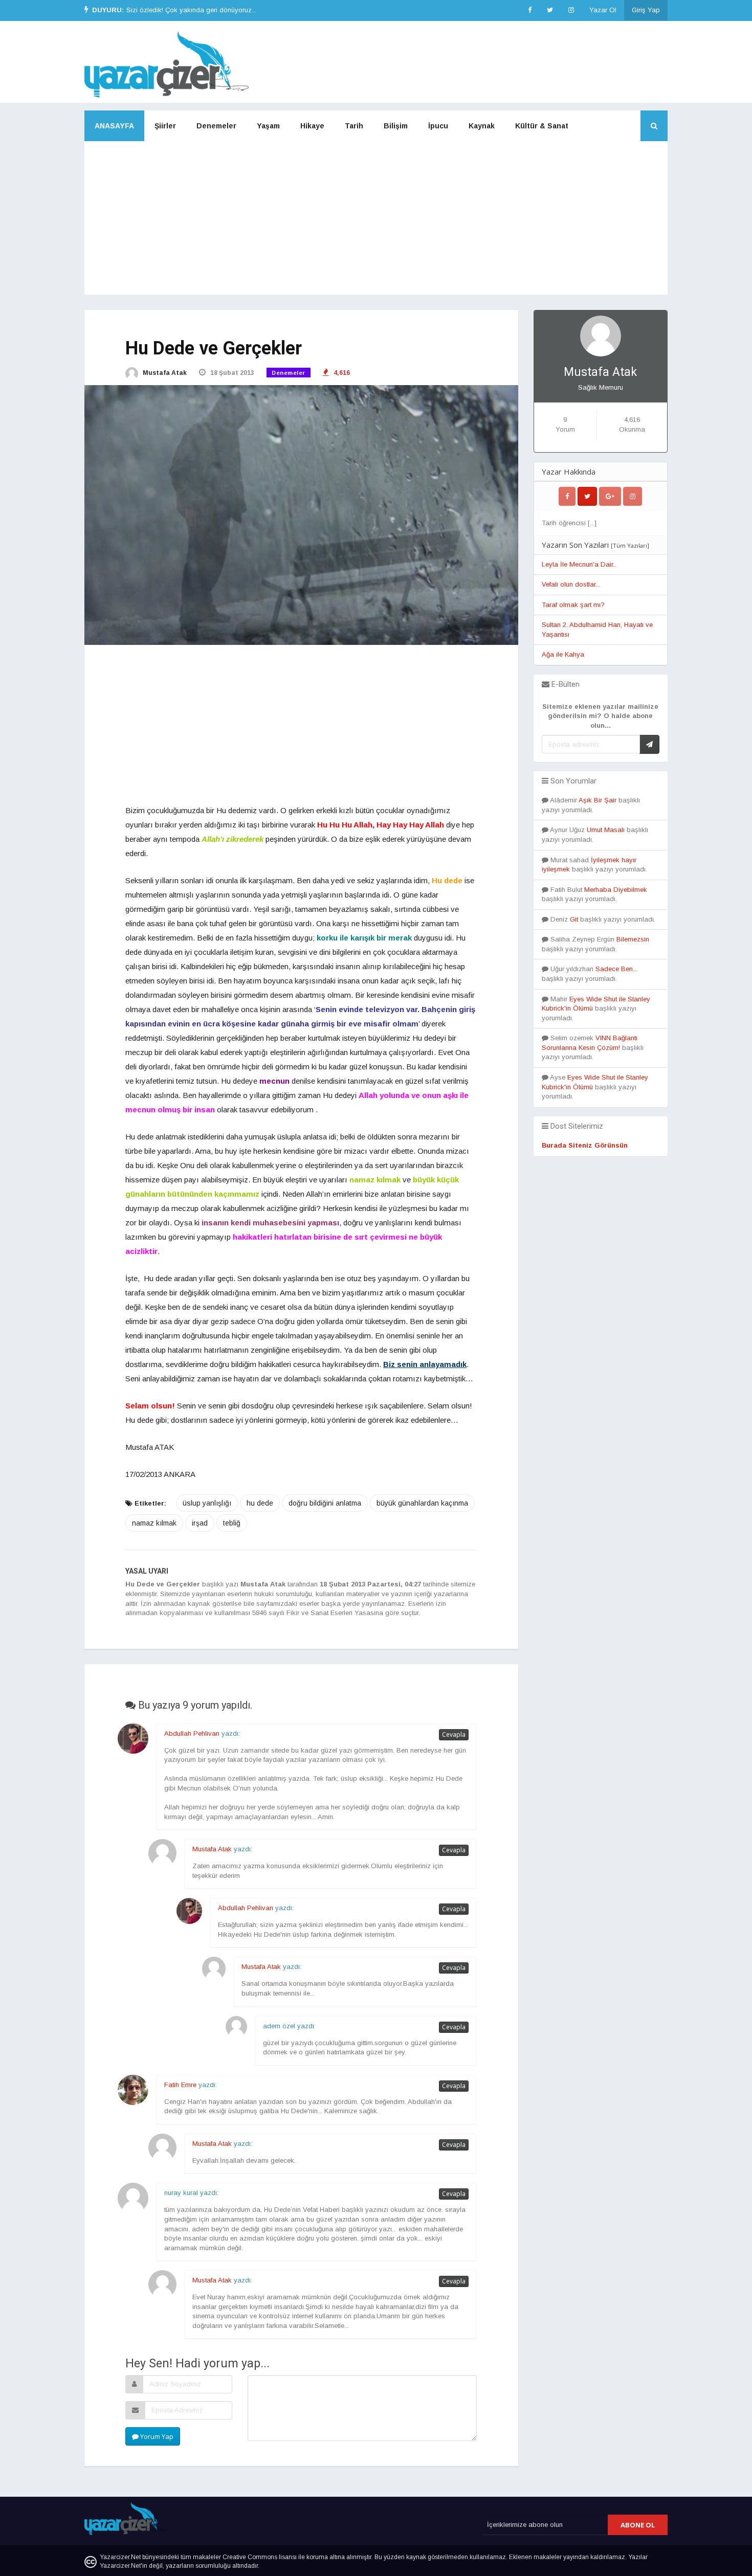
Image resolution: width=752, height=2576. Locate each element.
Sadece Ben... (616, 969)
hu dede (260, 1503)
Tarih (354, 126)
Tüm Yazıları (630, 545)
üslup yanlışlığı (207, 1503)
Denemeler (216, 126)
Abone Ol (638, 2525)
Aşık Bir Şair (598, 800)
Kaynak (482, 126)
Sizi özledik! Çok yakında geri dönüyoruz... (191, 10)
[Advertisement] (376, 218)
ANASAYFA (114, 126)
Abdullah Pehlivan (192, 1733)
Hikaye (312, 126)
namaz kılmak (154, 1523)
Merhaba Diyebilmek (616, 890)
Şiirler (165, 126)
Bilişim (396, 126)
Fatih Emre (180, 2085)
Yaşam (268, 126)
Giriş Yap (646, 10)
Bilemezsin (633, 939)
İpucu (438, 126)
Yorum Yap (156, 2436)
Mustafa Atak (164, 373)
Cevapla (454, 1734)
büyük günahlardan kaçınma (422, 1503)
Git (574, 919)
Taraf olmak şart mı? (573, 605)
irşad (200, 1523)
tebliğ (232, 1523)
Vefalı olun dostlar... (571, 584)
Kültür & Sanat (542, 126)
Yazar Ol (603, 10)
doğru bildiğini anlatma (325, 1503)
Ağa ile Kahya (563, 654)
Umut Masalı (606, 830)
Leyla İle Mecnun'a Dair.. (579, 564)
